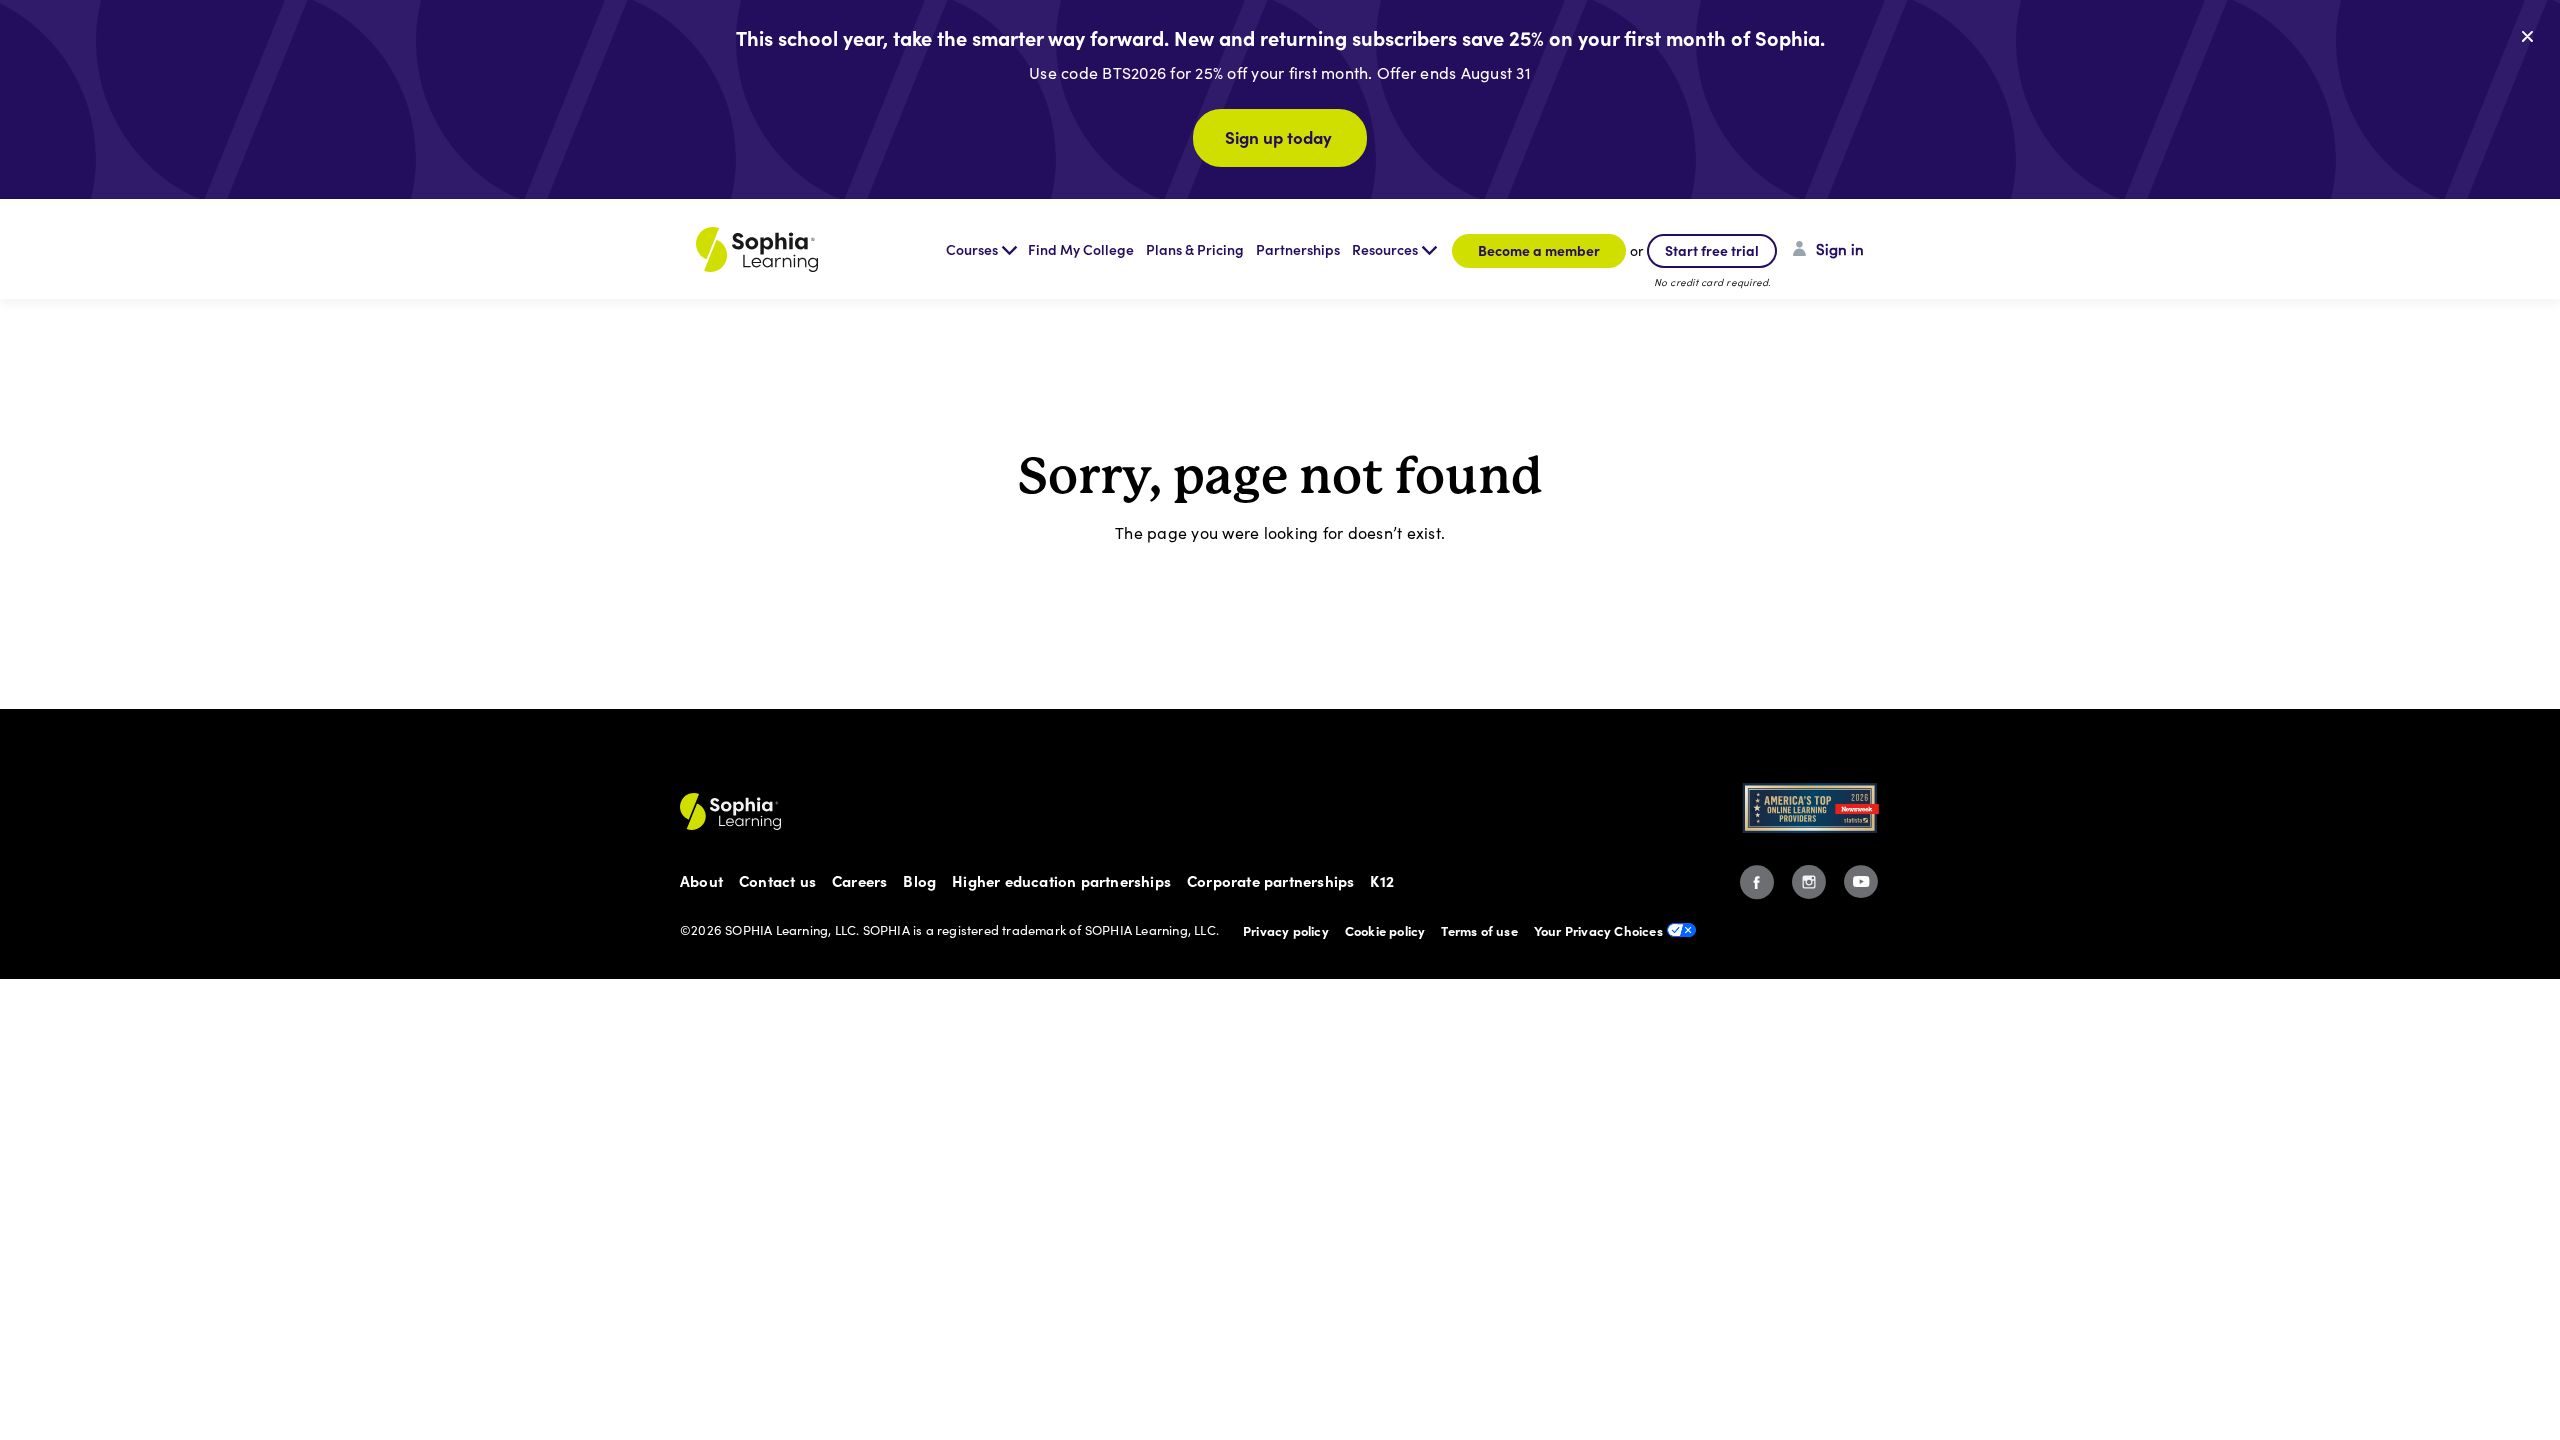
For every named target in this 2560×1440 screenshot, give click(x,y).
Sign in (1840, 249)
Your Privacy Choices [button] (1598, 930)
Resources (1385, 249)
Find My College (1081, 249)
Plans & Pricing (1195, 249)
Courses (972, 249)
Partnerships (1298, 249)
